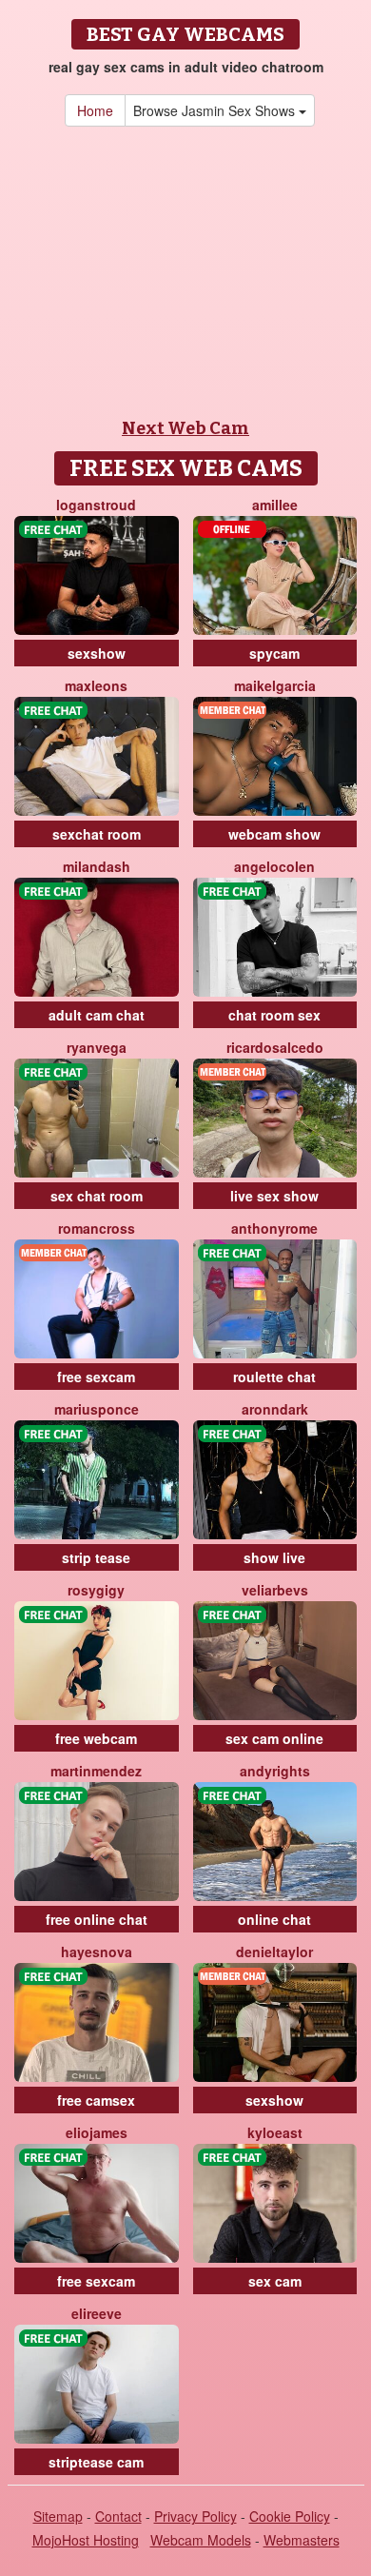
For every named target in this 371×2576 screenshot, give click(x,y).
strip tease (96, 1557)
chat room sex (274, 1015)
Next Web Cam (185, 428)
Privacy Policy (195, 2516)
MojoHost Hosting (86, 2540)
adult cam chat (97, 1015)
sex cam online (274, 1738)
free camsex (96, 2100)
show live (274, 1557)
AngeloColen (274, 866)
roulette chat (274, 1377)
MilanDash (97, 866)
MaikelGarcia (275, 685)
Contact (118, 2516)
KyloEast (275, 2132)
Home (95, 110)
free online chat (97, 1919)
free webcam (96, 1738)
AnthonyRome (274, 1228)
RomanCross (97, 1228)
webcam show (274, 834)
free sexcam (96, 1377)
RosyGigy (96, 1590)
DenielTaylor (274, 1952)
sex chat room (97, 1196)
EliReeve (97, 2313)
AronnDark (275, 1409)
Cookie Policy (290, 2516)
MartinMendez (96, 1771)
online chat (274, 1919)
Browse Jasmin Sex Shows (216, 110)
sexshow (97, 653)
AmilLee (275, 505)
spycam (274, 653)
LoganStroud (96, 505)
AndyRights (275, 1771)
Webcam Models (201, 2540)
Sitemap (58, 2516)
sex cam (275, 2281)
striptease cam (96, 2462)
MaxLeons (96, 685)
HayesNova (97, 1952)
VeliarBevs (275, 1590)
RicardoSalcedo (275, 1047)
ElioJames (97, 2132)
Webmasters (302, 2540)
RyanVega (97, 1047)
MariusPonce (97, 1409)
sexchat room (97, 834)
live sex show (274, 1196)
